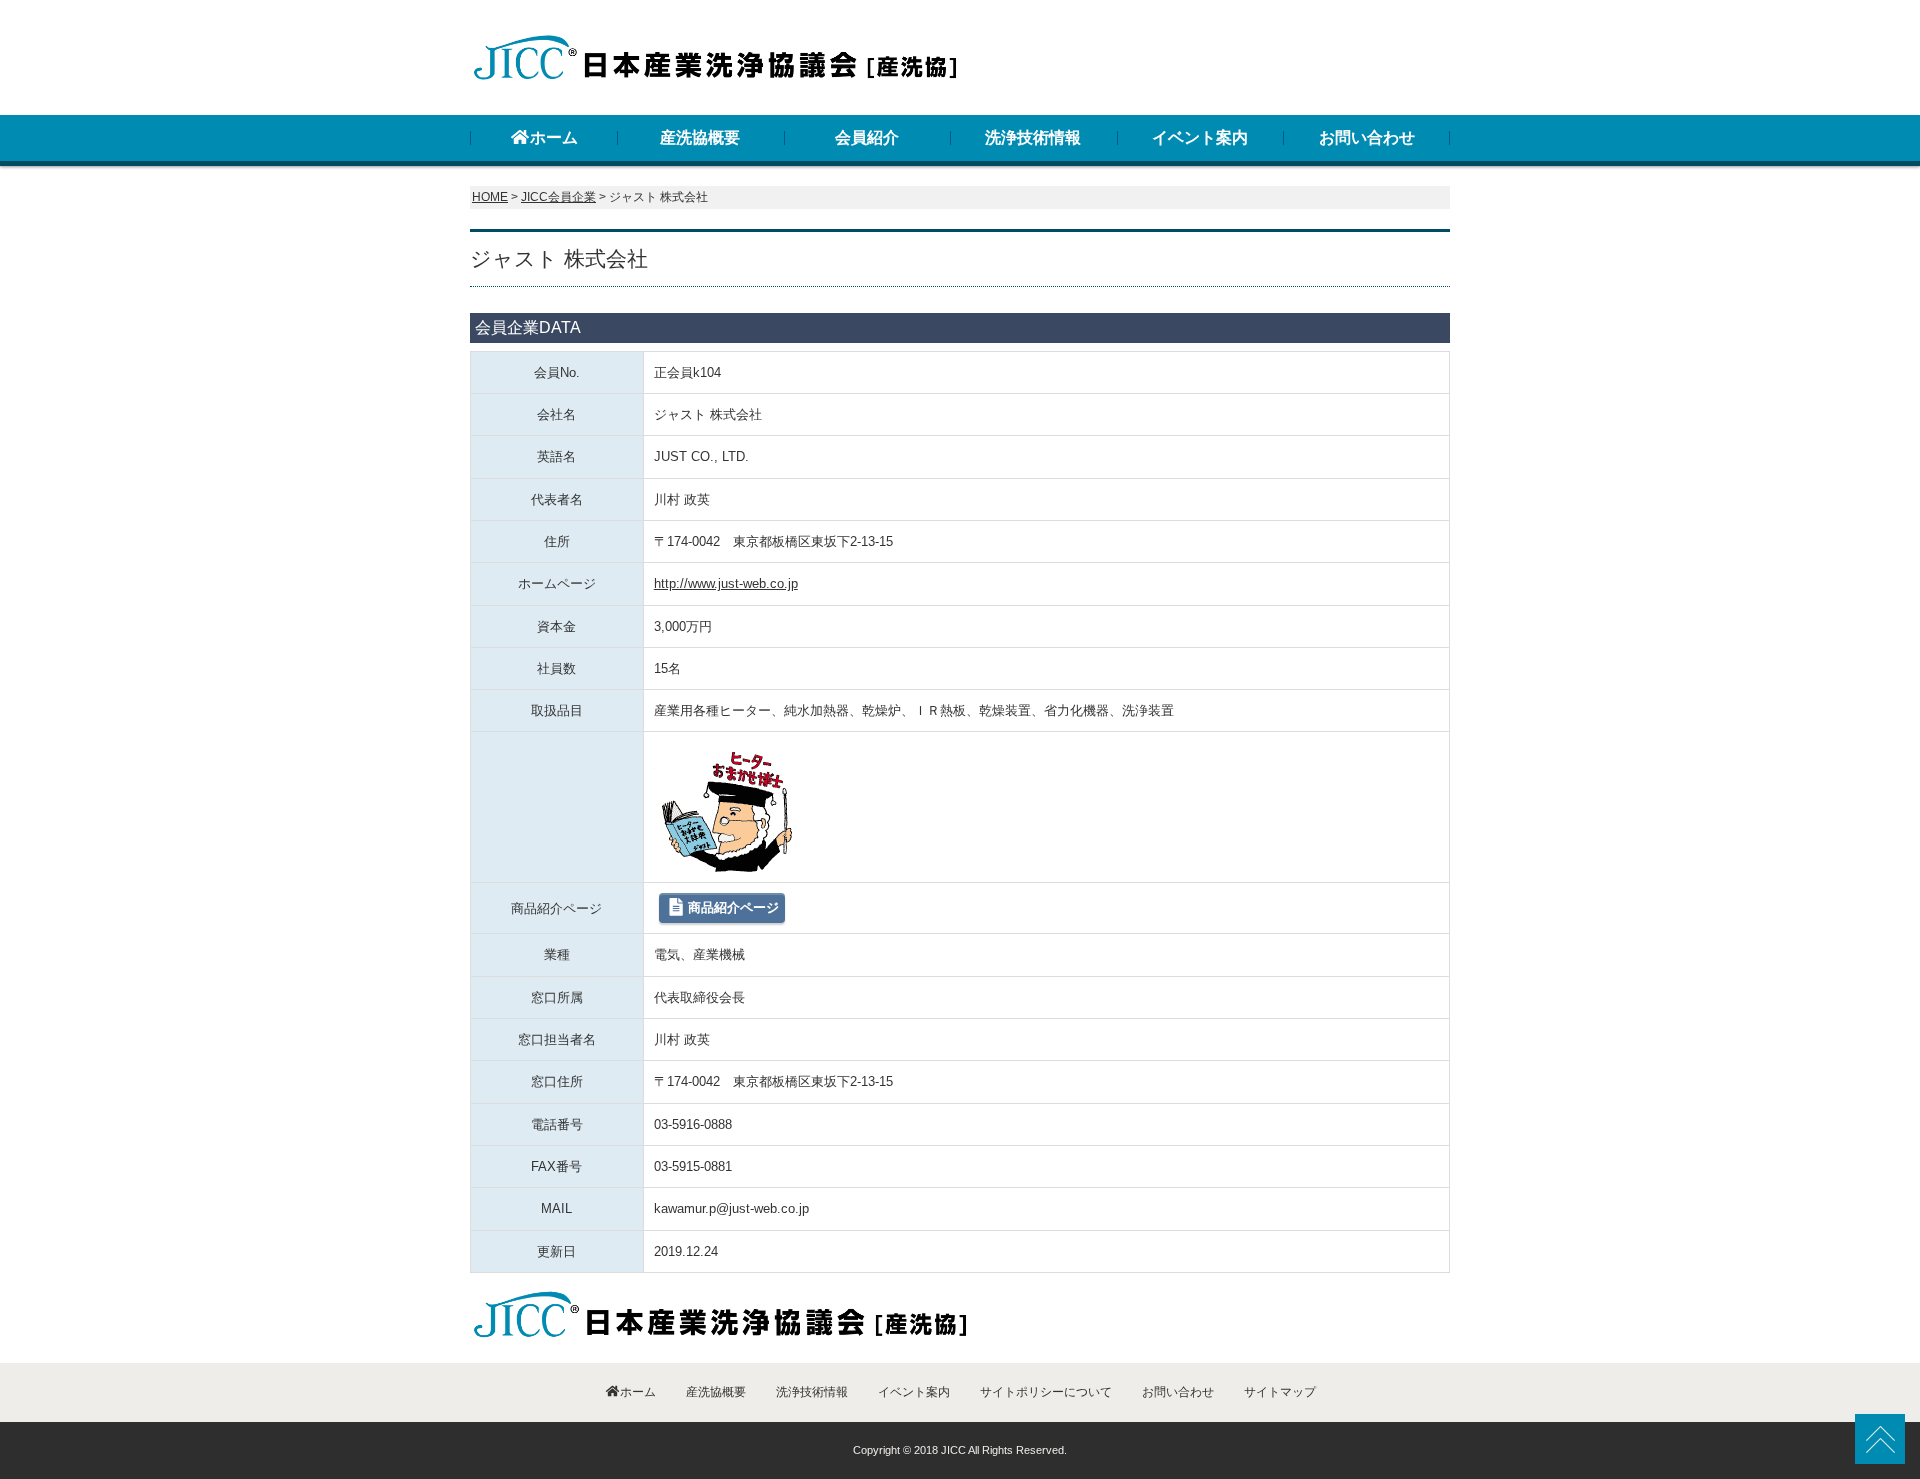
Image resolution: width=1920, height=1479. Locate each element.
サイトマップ (1280, 1392)
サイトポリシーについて (1046, 1392)
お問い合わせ (1367, 137)
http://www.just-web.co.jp (726, 583)
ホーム (554, 137)
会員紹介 (867, 137)
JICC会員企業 (558, 197)
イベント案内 (1200, 137)
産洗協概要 (700, 137)
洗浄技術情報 (1033, 137)
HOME (490, 197)
